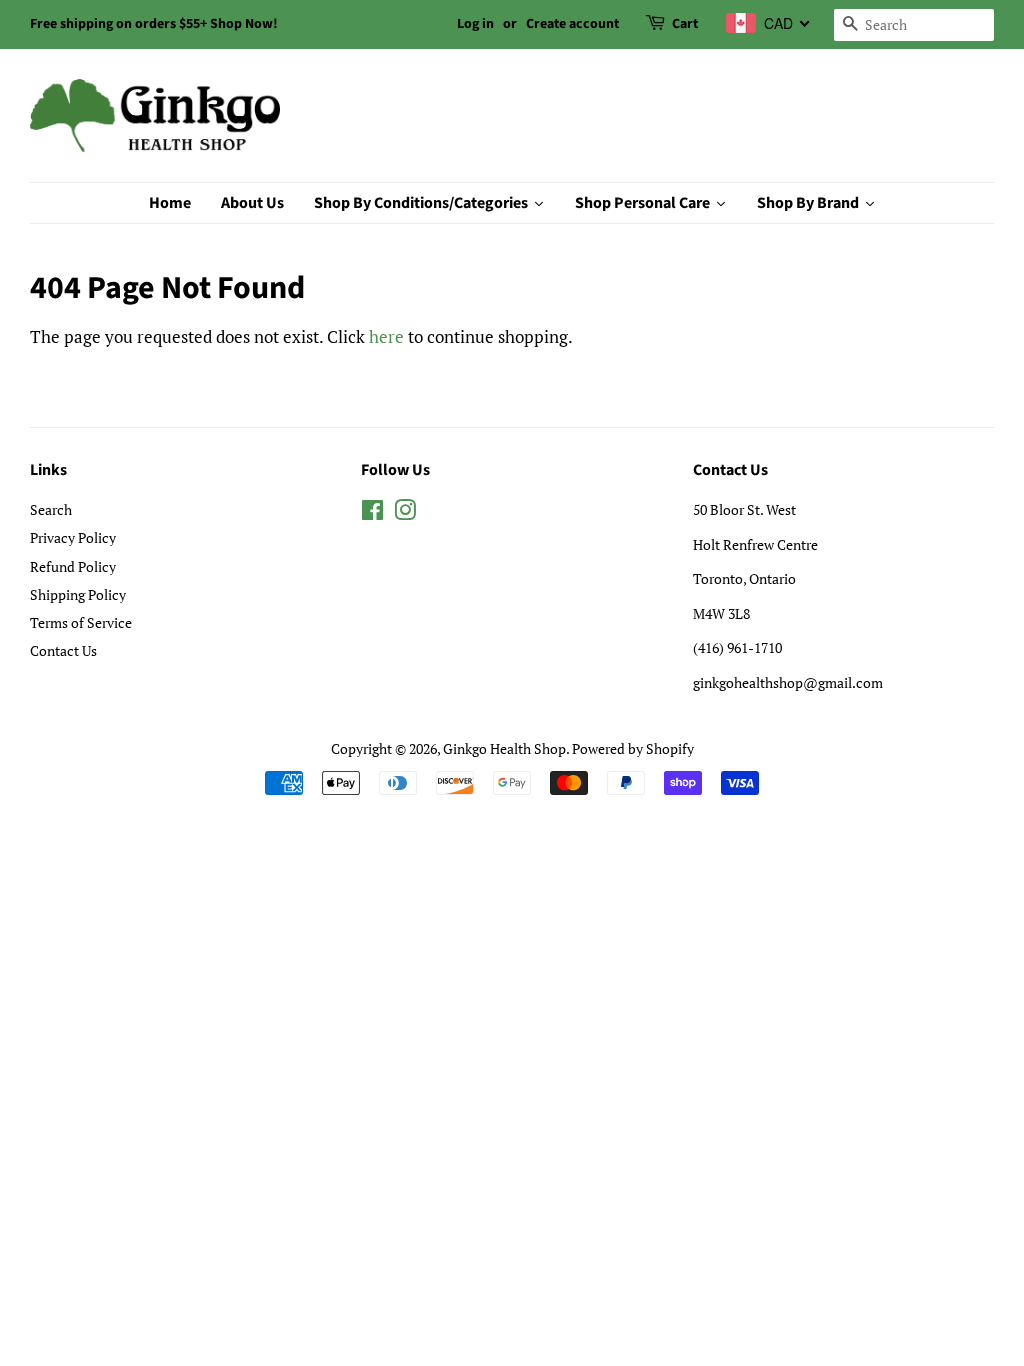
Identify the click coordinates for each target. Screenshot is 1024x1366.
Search (51, 509)
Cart (685, 24)
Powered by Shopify (633, 748)
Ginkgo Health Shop (504, 748)
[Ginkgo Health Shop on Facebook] (372, 513)
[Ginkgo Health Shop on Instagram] (405, 513)
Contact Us (63, 650)
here (386, 336)
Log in (475, 24)
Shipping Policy (78, 594)
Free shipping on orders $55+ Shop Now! (154, 24)
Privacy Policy (73, 537)
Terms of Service (81, 622)
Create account (572, 24)
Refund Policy (73, 566)
